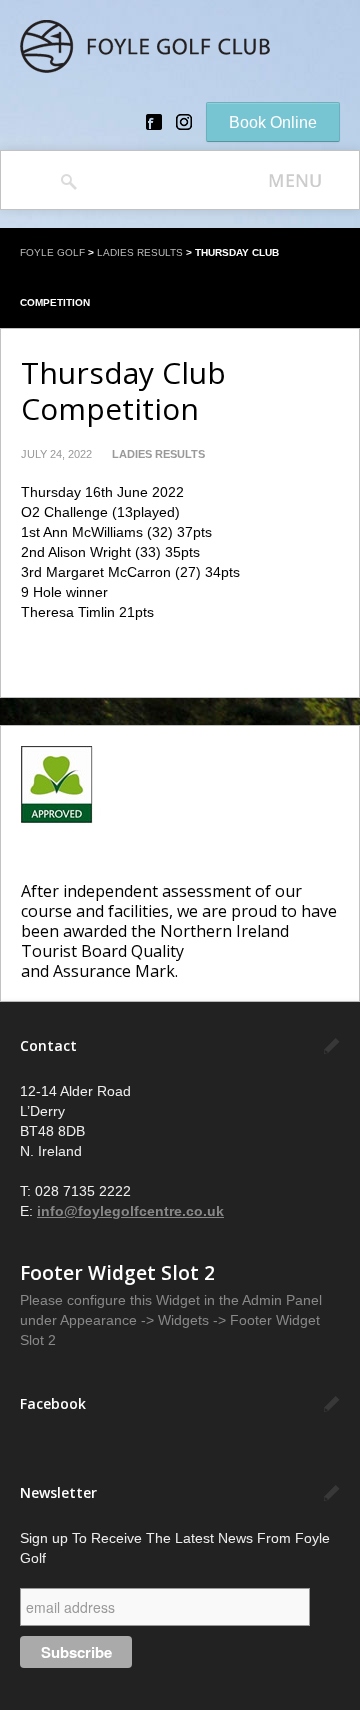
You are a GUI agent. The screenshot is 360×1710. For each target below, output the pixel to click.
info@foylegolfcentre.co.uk (130, 1211)
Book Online (273, 122)
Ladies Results (140, 252)
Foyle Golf (52, 252)
